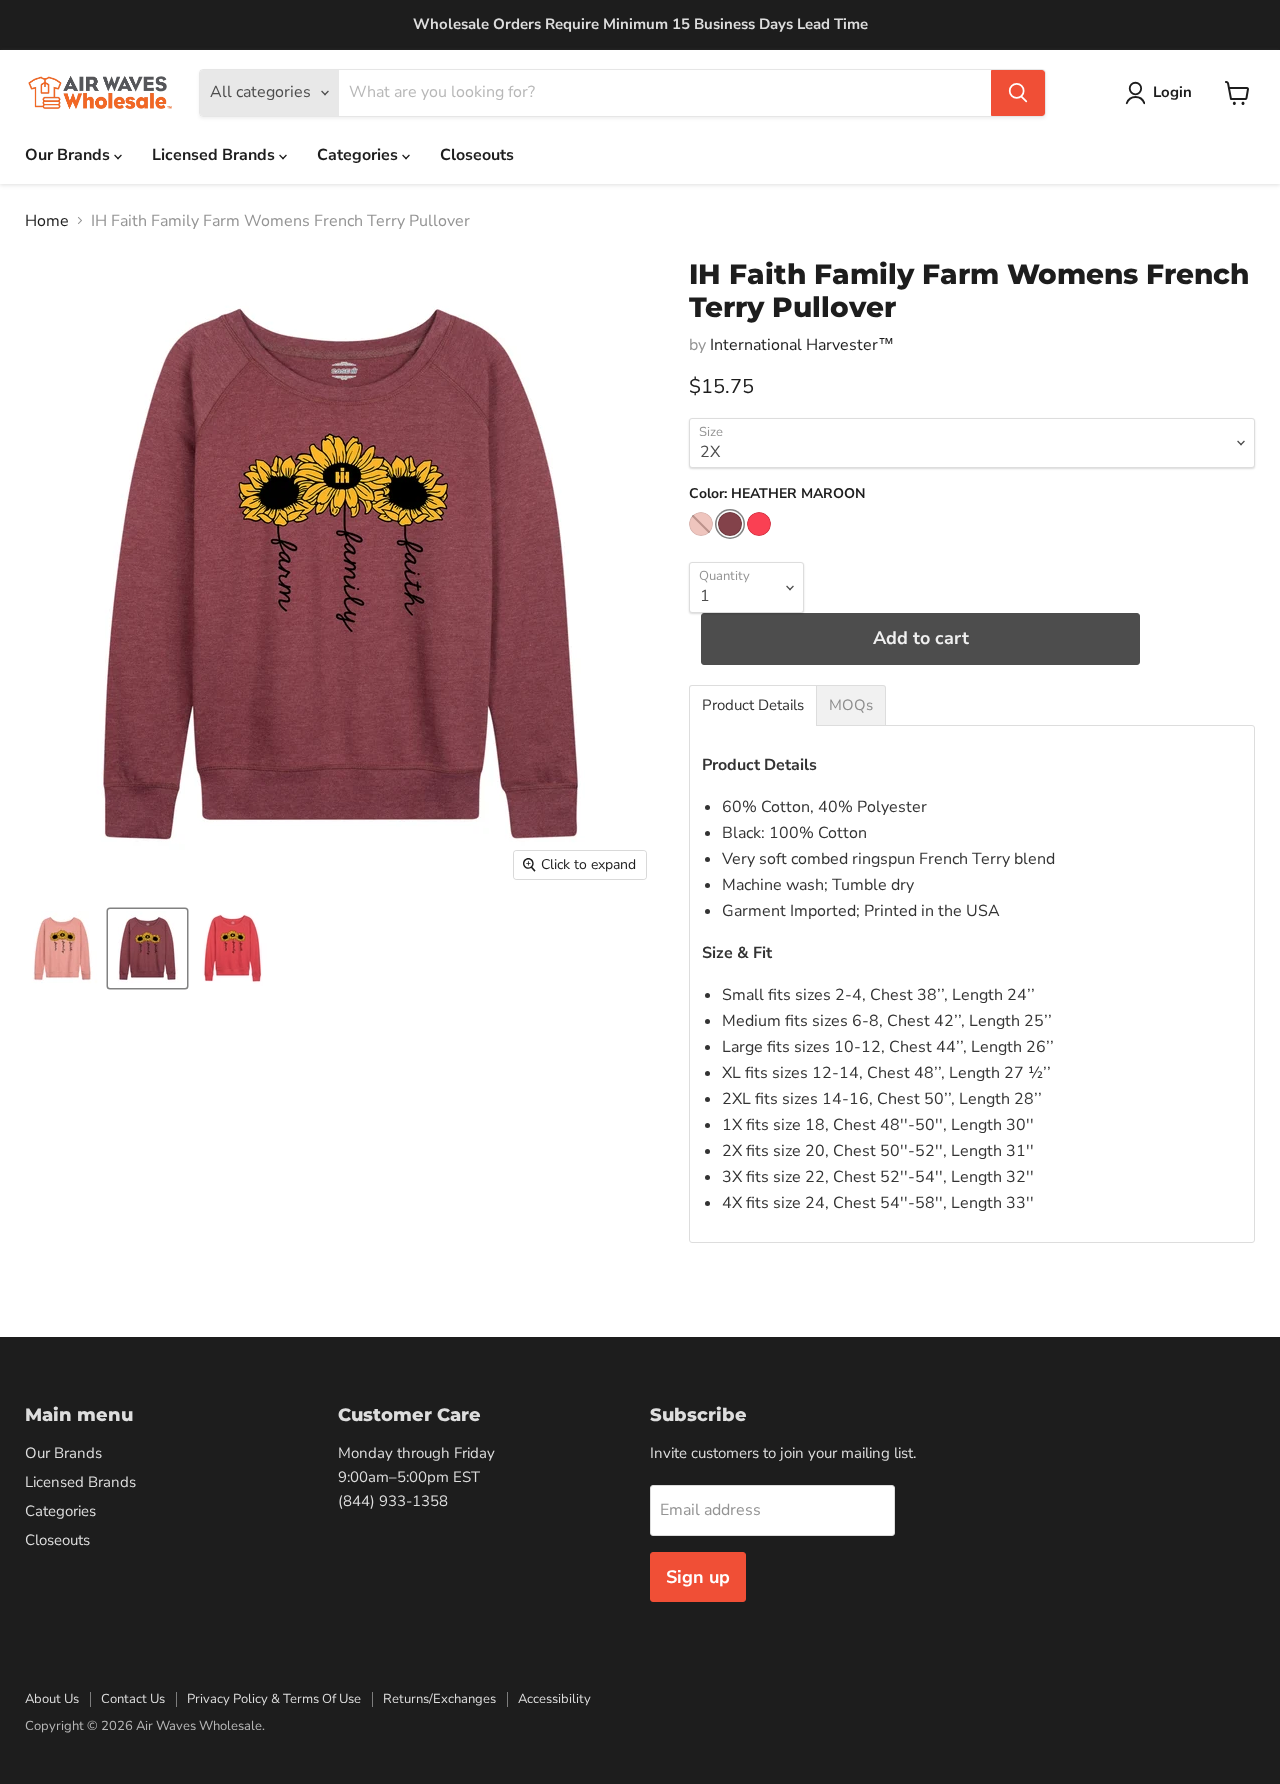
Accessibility (554, 1699)
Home (47, 221)
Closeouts (477, 155)
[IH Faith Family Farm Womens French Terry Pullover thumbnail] (62, 948)
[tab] (753, 705)
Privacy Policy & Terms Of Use (274, 1699)
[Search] (1018, 93)
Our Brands (69, 155)
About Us (52, 1699)
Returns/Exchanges (439, 1699)
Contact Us (133, 1699)
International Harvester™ (802, 345)
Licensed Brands (215, 155)
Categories (359, 155)
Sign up (698, 1577)
